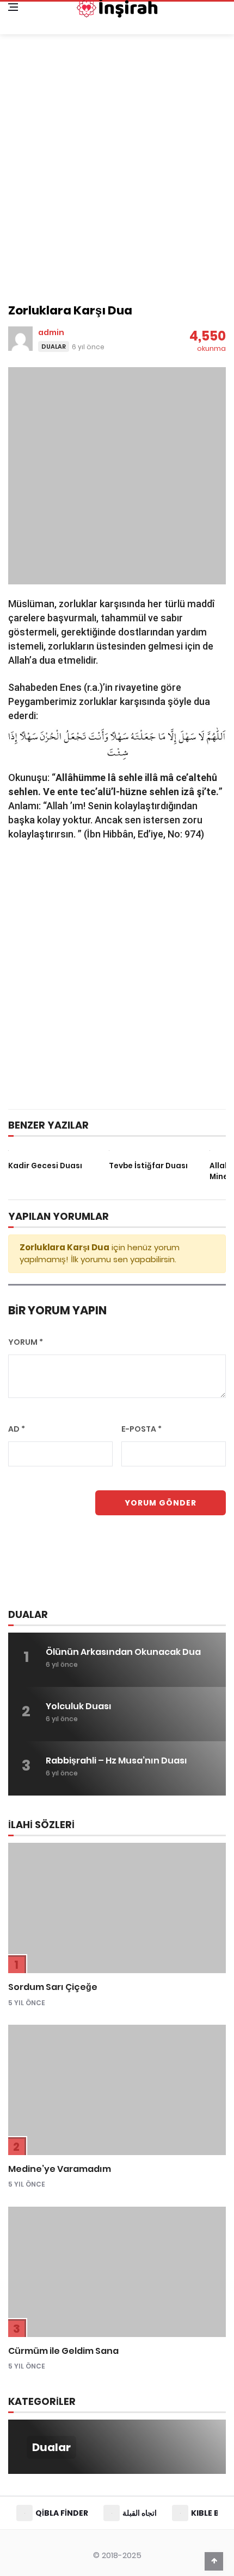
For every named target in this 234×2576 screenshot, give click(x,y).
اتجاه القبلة (140, 2513)
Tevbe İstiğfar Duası (148, 1166)
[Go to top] (214, 2561)
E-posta (141, 1429)
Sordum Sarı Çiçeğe (53, 1987)
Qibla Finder (62, 2513)
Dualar (54, 347)
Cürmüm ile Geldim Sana (63, 2351)
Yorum (26, 1342)
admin (51, 332)
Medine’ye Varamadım (60, 2169)
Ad (17, 1429)
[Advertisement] (117, 173)
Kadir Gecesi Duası (45, 1166)
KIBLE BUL (210, 2513)
